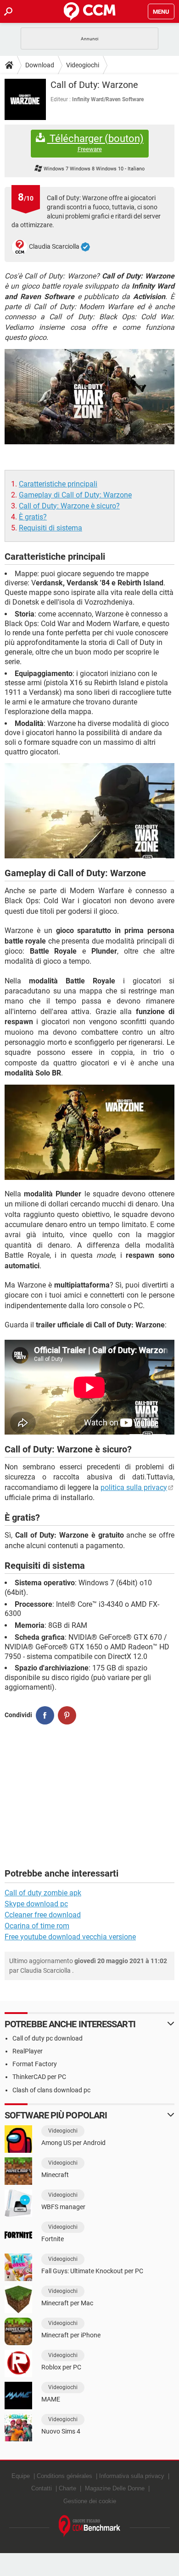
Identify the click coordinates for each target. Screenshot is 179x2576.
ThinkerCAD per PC (39, 2077)
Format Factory (35, 2064)
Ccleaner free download (43, 1915)
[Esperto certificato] (85, 247)
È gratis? (33, 517)
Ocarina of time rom (37, 1926)
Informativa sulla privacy (132, 2476)
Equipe (21, 2476)
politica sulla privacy (134, 1487)
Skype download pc (36, 1904)
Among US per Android (73, 2143)
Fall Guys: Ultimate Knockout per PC (92, 2271)
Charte (67, 2488)
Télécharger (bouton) (95, 143)
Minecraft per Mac (67, 2303)
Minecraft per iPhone (71, 2335)
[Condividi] (45, 1715)
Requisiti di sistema (50, 528)
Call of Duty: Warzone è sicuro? (69, 506)
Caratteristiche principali (58, 484)
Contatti (42, 2488)
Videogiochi (83, 65)
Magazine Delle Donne (115, 2488)
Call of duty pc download (48, 2038)
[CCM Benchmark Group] (90, 2526)
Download (40, 65)
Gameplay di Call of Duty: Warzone (75, 495)
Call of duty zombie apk (43, 1893)
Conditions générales (64, 2476)
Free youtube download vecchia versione (70, 1937)
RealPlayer (28, 2051)
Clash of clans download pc (51, 2090)
